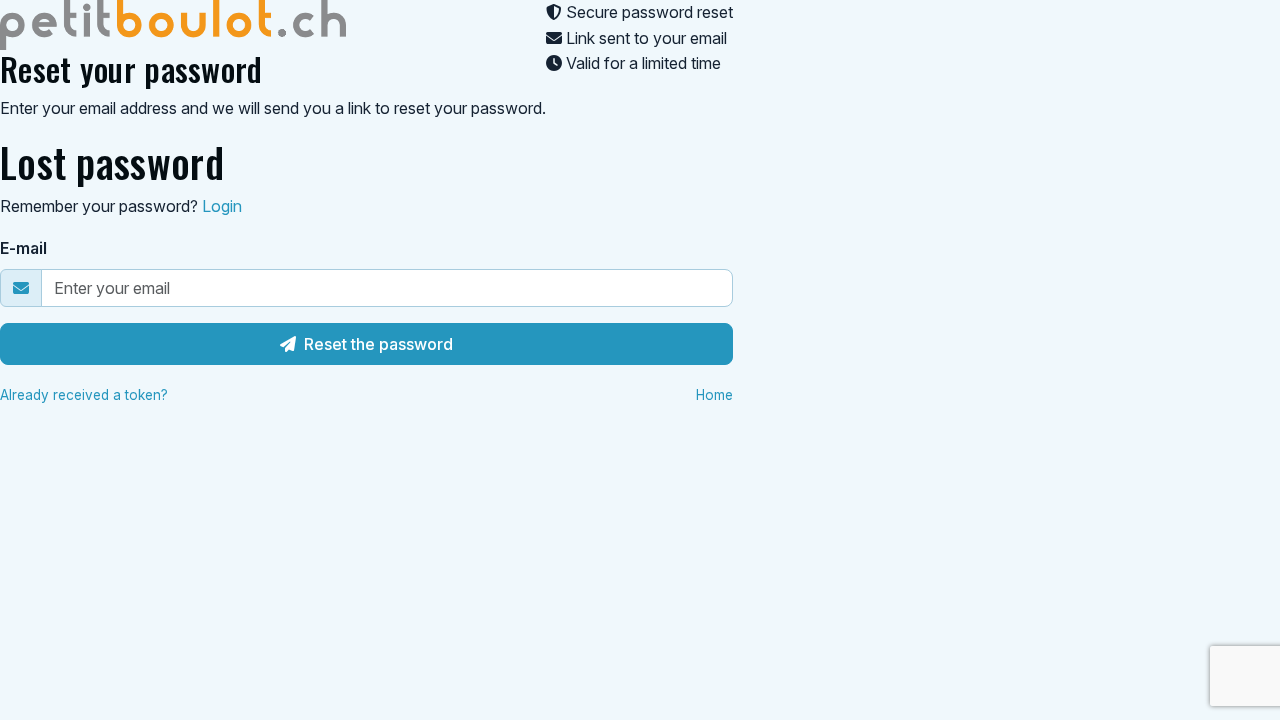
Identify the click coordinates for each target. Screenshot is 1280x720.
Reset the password (378, 344)
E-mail (23, 248)
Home (714, 395)
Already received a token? (84, 395)
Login (222, 206)
